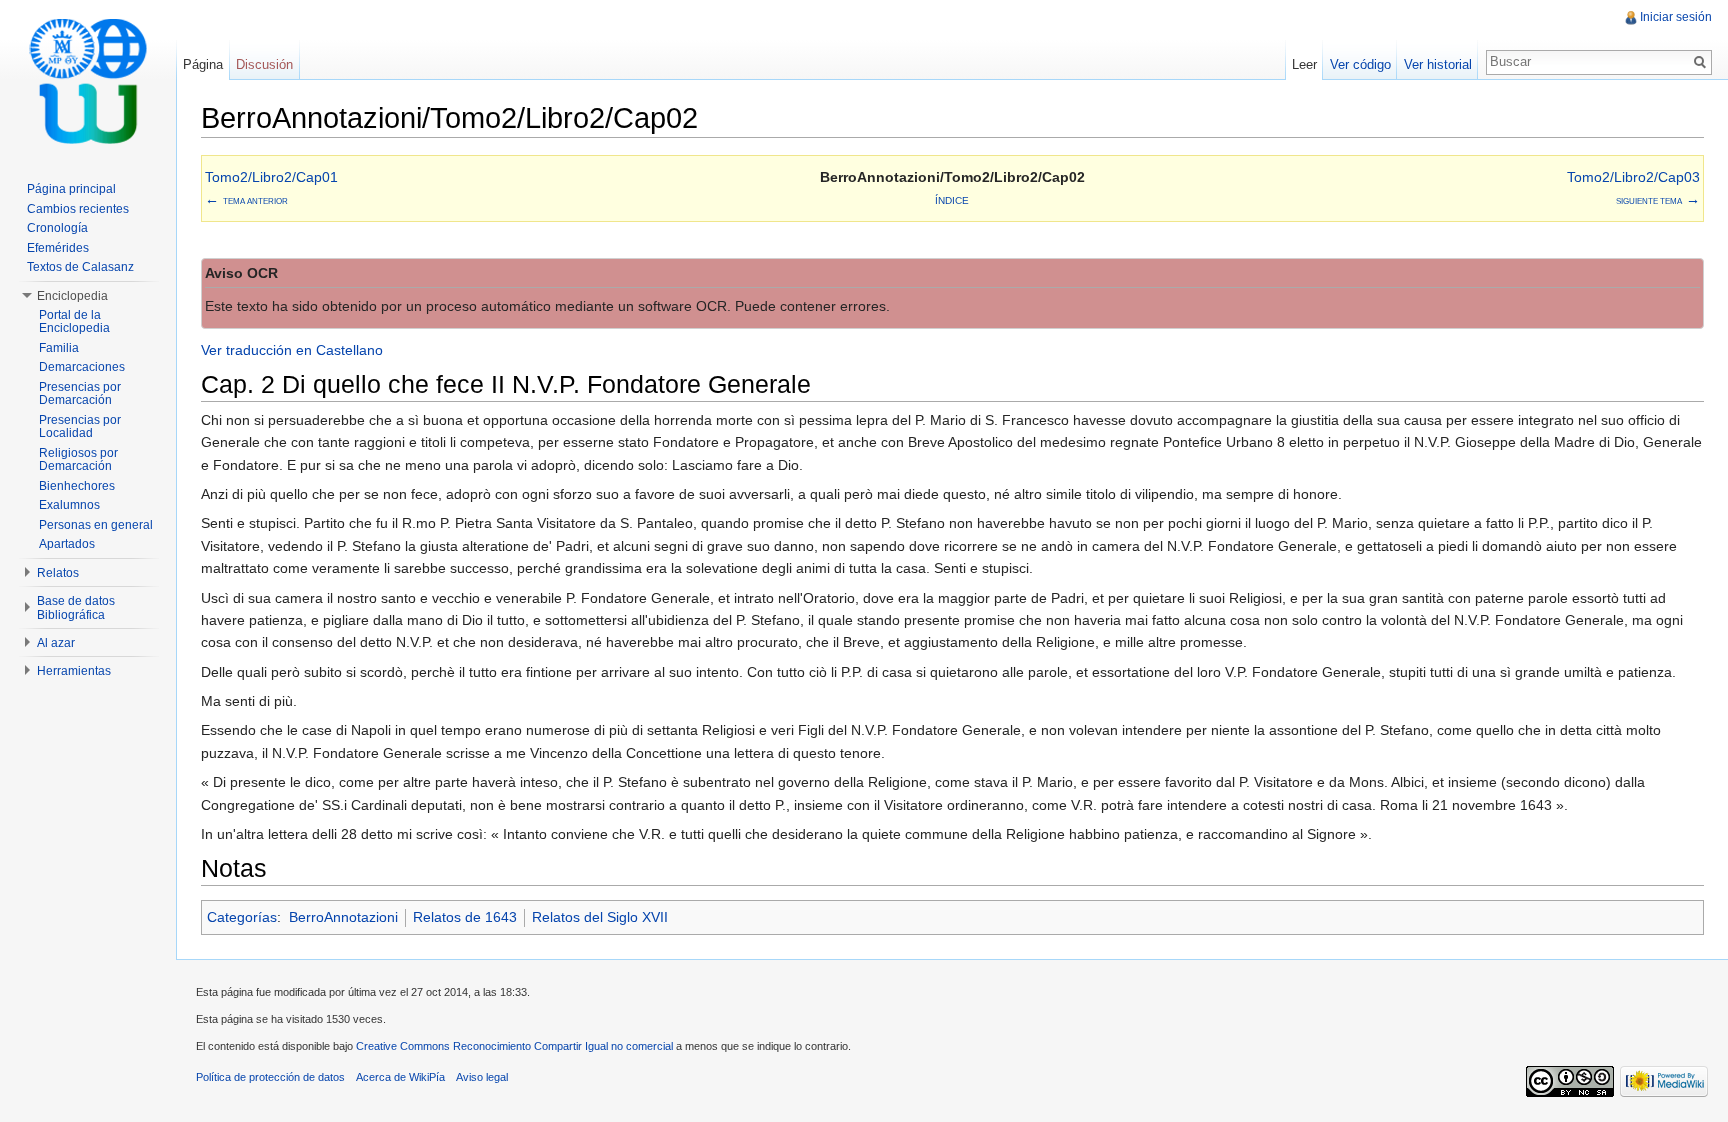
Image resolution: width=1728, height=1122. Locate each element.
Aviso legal (482, 1077)
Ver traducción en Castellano (292, 350)
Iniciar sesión (1676, 17)
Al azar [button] (56, 643)
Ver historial (1438, 64)
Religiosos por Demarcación (78, 460)
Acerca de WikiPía (400, 1077)
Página (203, 64)
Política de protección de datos (270, 1077)
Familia (59, 348)
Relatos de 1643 (465, 917)
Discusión (264, 64)
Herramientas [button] (74, 671)
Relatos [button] (58, 573)
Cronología (57, 228)
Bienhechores (77, 486)
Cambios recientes (78, 209)
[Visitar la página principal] (88, 80)
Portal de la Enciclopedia (74, 322)
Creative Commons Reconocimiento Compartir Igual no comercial (514, 1046)
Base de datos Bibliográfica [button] (76, 608)
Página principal (71, 189)
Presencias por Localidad (80, 427)
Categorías (242, 917)
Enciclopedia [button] (72, 296)
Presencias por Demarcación (80, 394)
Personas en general (96, 525)
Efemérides (58, 248)
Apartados (67, 544)
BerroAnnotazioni (343, 917)
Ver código (1360, 64)
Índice (952, 200)
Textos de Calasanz (80, 267)
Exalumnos (69, 505)
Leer (1304, 64)
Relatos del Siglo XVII (600, 917)
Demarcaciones (82, 367)
